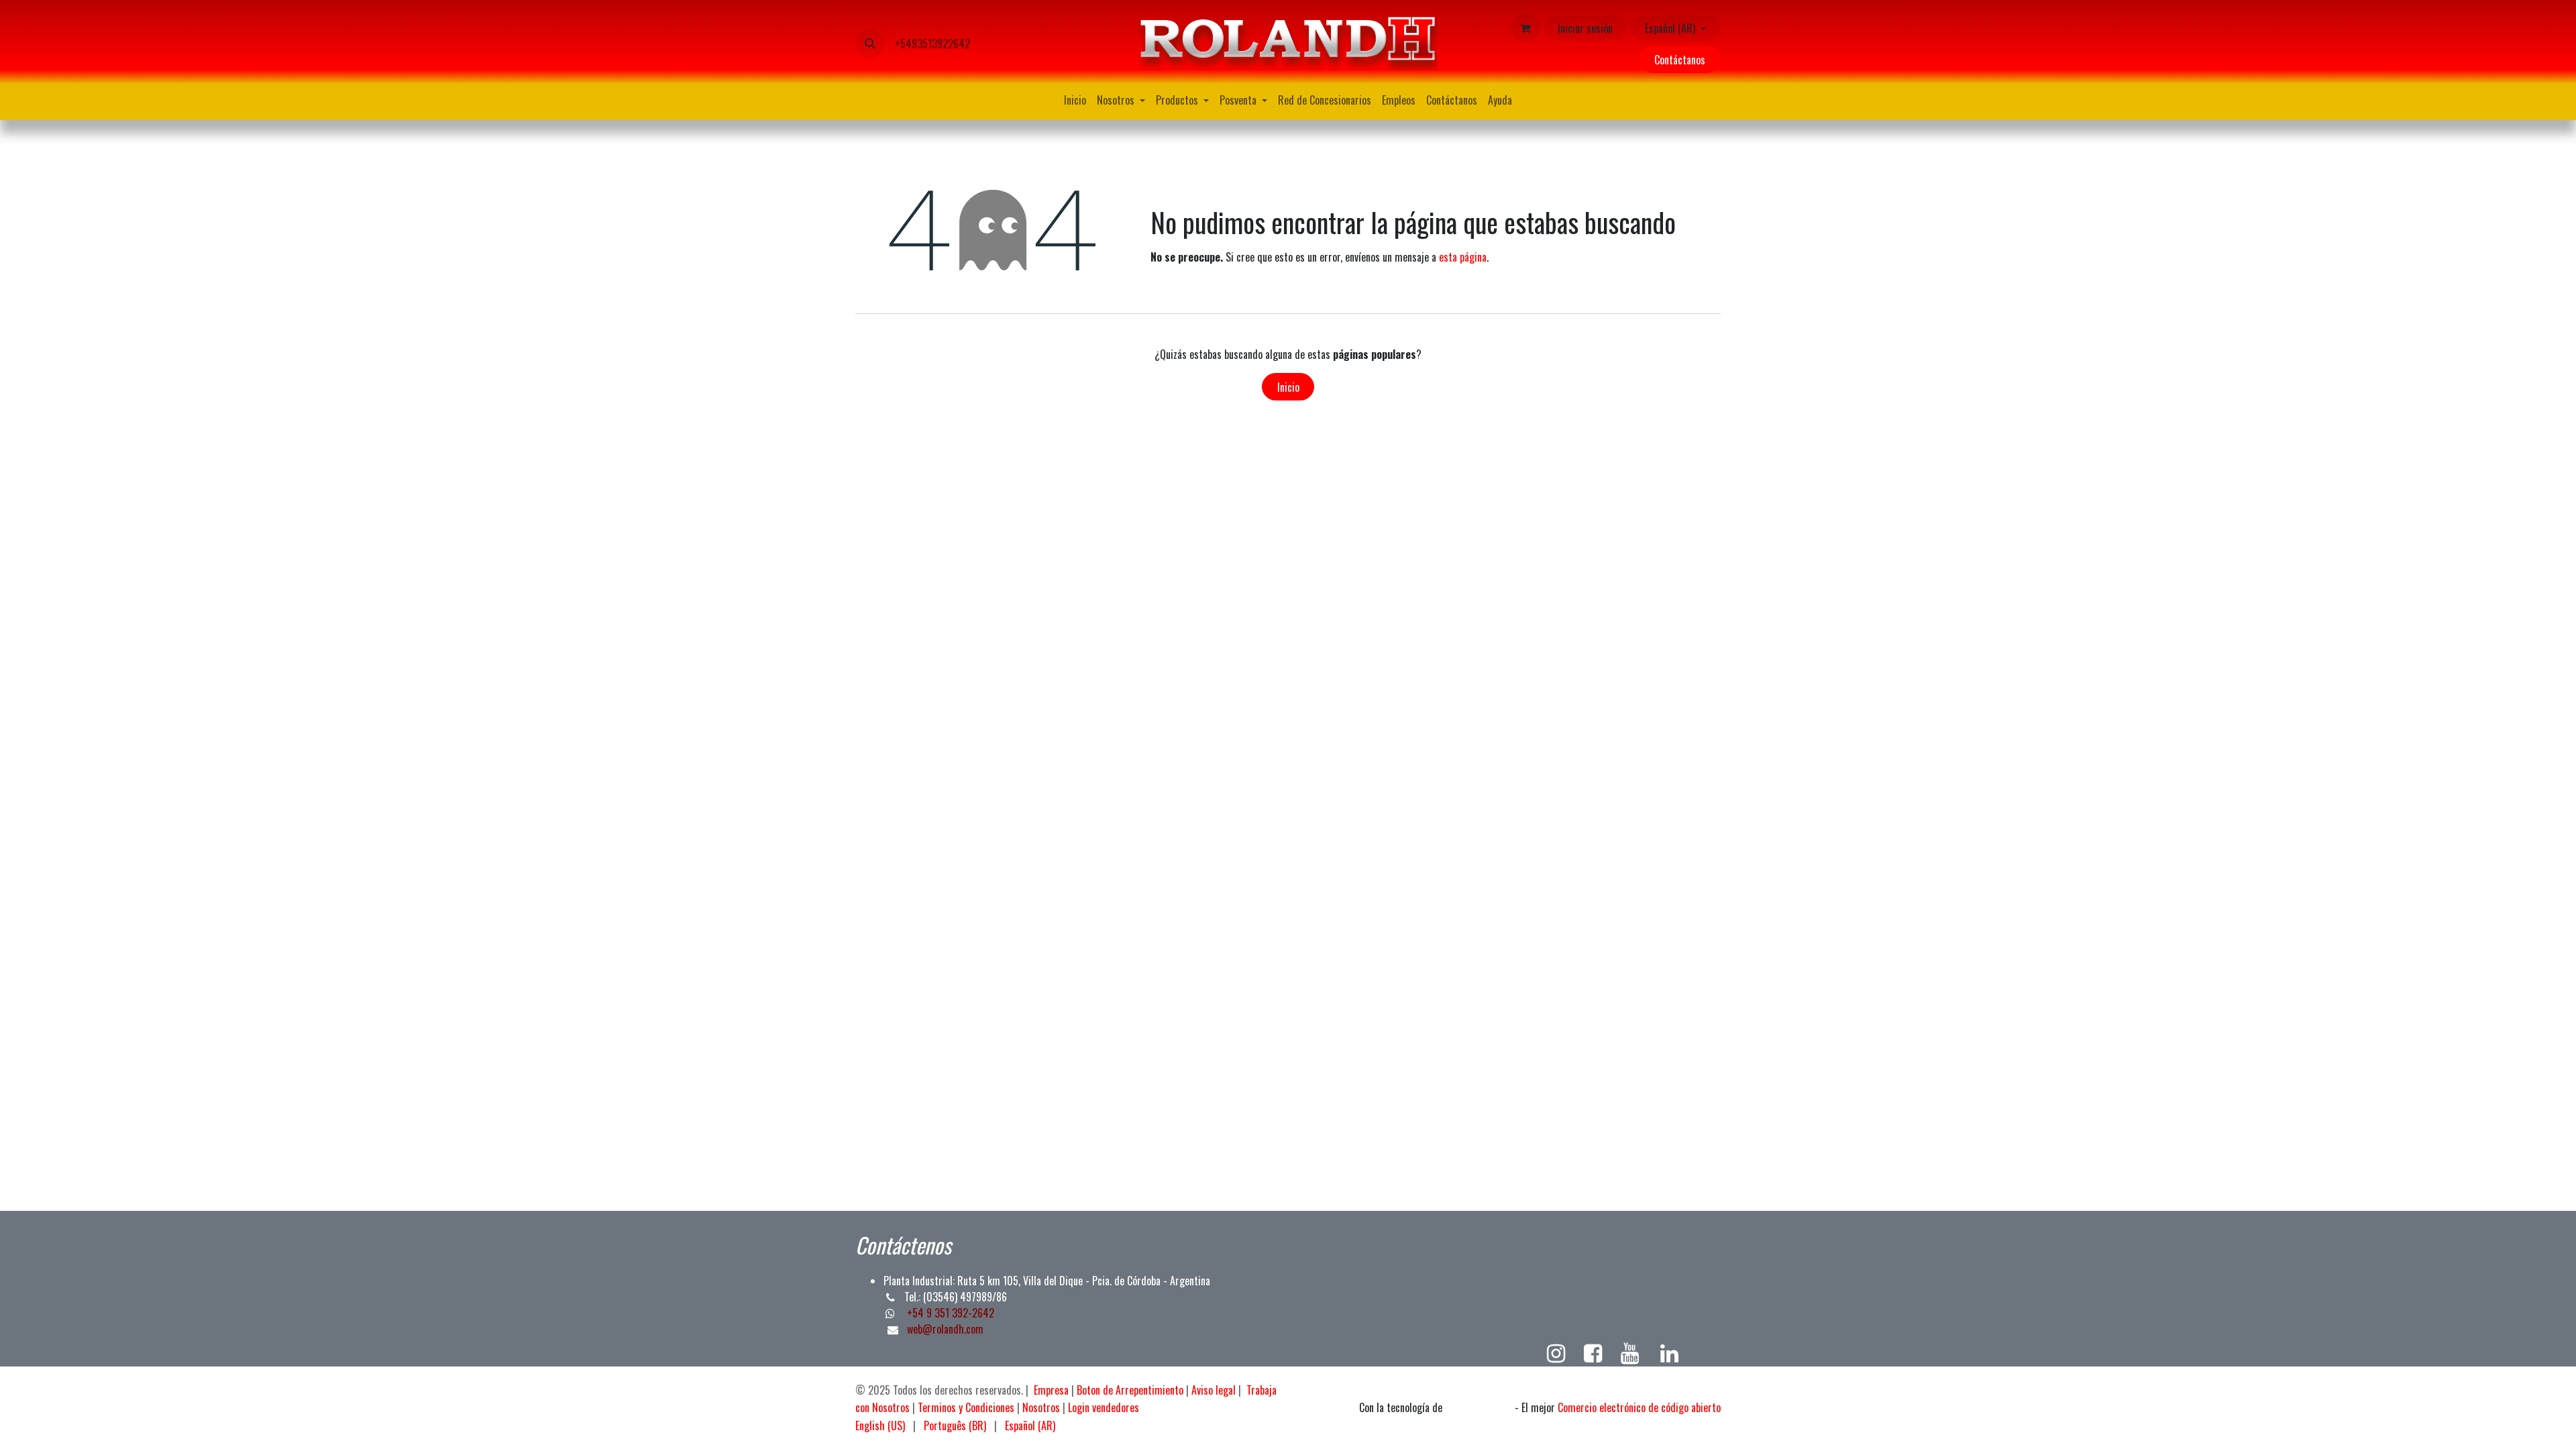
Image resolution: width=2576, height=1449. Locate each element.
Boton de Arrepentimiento (1130, 1390)
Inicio (1288, 387)
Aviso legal (1214, 1390)
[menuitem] (1075, 100)
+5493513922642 (932, 44)
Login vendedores (1104, 1407)
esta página (1463, 257)
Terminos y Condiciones (966, 1407)
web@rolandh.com (945, 1329)
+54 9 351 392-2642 (949, 1313)
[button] (870, 44)
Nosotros (1041, 1407)
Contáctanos (1680, 60)
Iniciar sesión (1585, 28)
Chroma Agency (1479, 1408)
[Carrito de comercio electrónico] (1525, 28)
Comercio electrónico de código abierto (1639, 1407)
